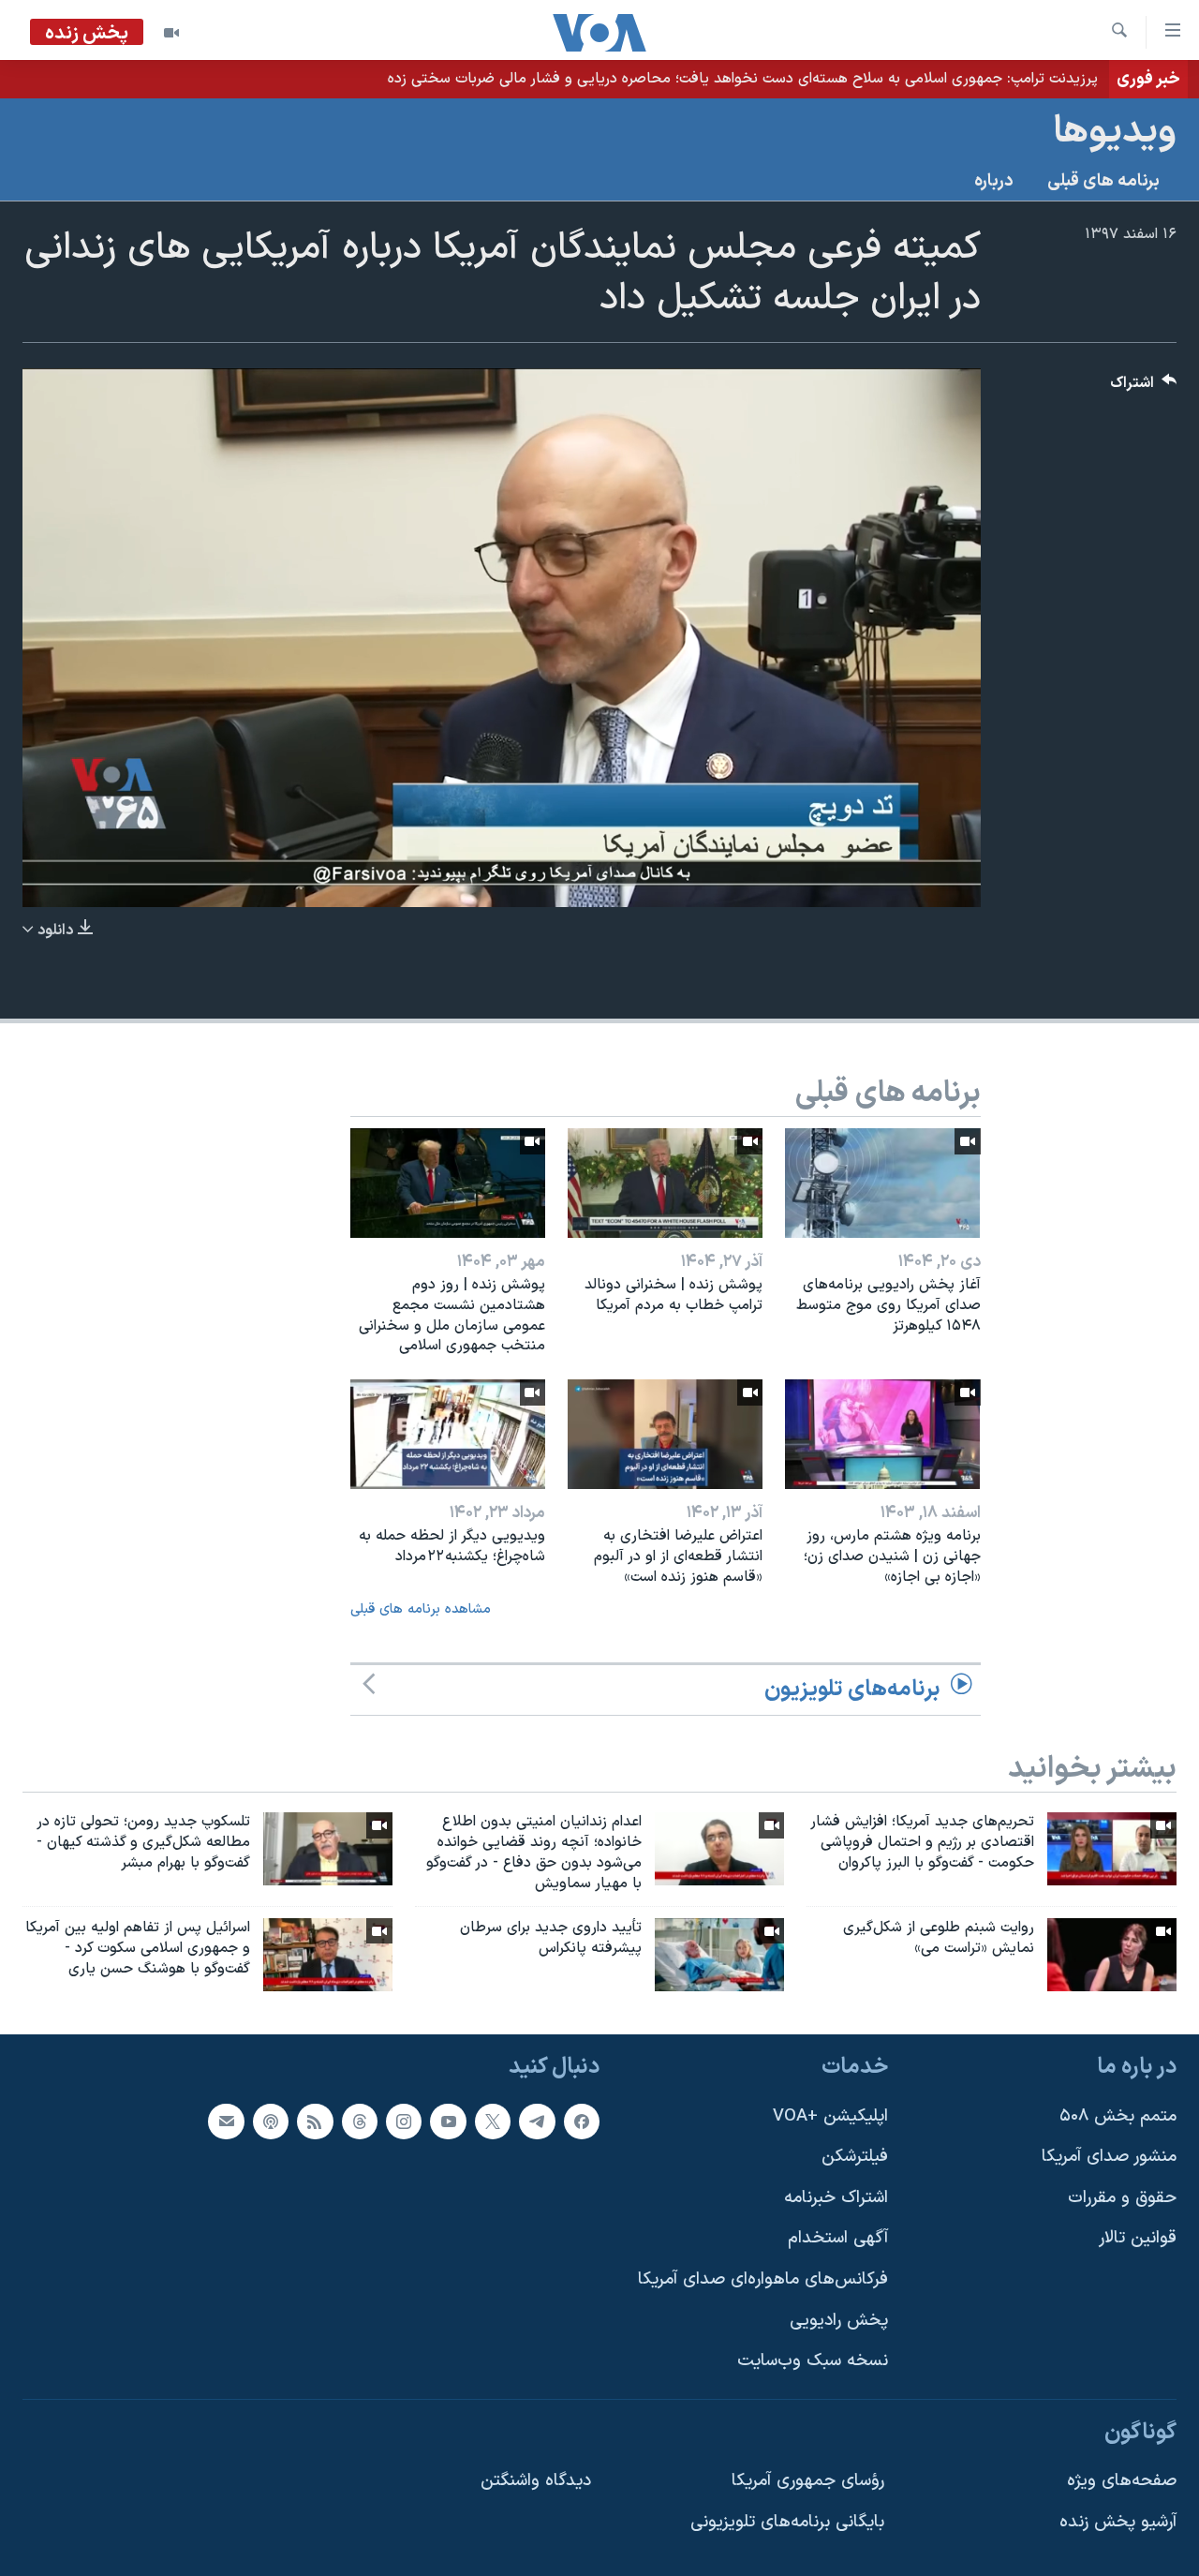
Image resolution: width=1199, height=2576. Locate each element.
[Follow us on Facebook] (582, 2121)
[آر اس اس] (315, 2121)
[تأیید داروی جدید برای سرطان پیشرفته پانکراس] (719, 1955)
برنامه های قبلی (1103, 181)
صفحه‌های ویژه (1122, 2481)
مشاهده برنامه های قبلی (421, 1609)
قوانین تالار (1138, 2238)
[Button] (1144, 387)
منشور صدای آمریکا (1109, 2157)
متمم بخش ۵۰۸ (1118, 2115)
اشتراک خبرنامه (836, 2197)
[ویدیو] (171, 33)
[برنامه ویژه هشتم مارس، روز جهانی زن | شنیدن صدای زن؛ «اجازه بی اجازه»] (882, 1434)
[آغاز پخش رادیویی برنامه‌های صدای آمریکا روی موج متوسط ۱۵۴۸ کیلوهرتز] (882, 1183)
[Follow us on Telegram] (537, 2121)
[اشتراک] (226, 2121)
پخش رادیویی (839, 2320)
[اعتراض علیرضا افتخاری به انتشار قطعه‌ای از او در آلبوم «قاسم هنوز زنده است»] (665, 1434)
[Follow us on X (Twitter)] (493, 2121)
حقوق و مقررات (1122, 2197)
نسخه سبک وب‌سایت (813, 2361)
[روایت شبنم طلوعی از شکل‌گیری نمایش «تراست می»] (1112, 1955)
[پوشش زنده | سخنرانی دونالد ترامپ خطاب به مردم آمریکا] (665, 1183)
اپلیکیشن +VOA (830, 2115)
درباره (994, 181)
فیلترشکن (855, 2157)
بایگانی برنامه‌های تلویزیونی (787, 2522)
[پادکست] (271, 2121)
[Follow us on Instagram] (404, 2121)
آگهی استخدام (838, 2238)
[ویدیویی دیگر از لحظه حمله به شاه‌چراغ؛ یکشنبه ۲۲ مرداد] (448, 1434)
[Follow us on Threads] (360, 2121)
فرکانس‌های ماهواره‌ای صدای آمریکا (763, 2279)
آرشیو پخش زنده (1118, 2522)
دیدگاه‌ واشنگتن (536, 2481)
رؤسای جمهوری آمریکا (808, 2481)
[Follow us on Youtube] (448, 2121)
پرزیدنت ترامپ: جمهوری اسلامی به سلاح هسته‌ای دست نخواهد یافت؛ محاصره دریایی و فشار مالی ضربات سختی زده (743, 79)
